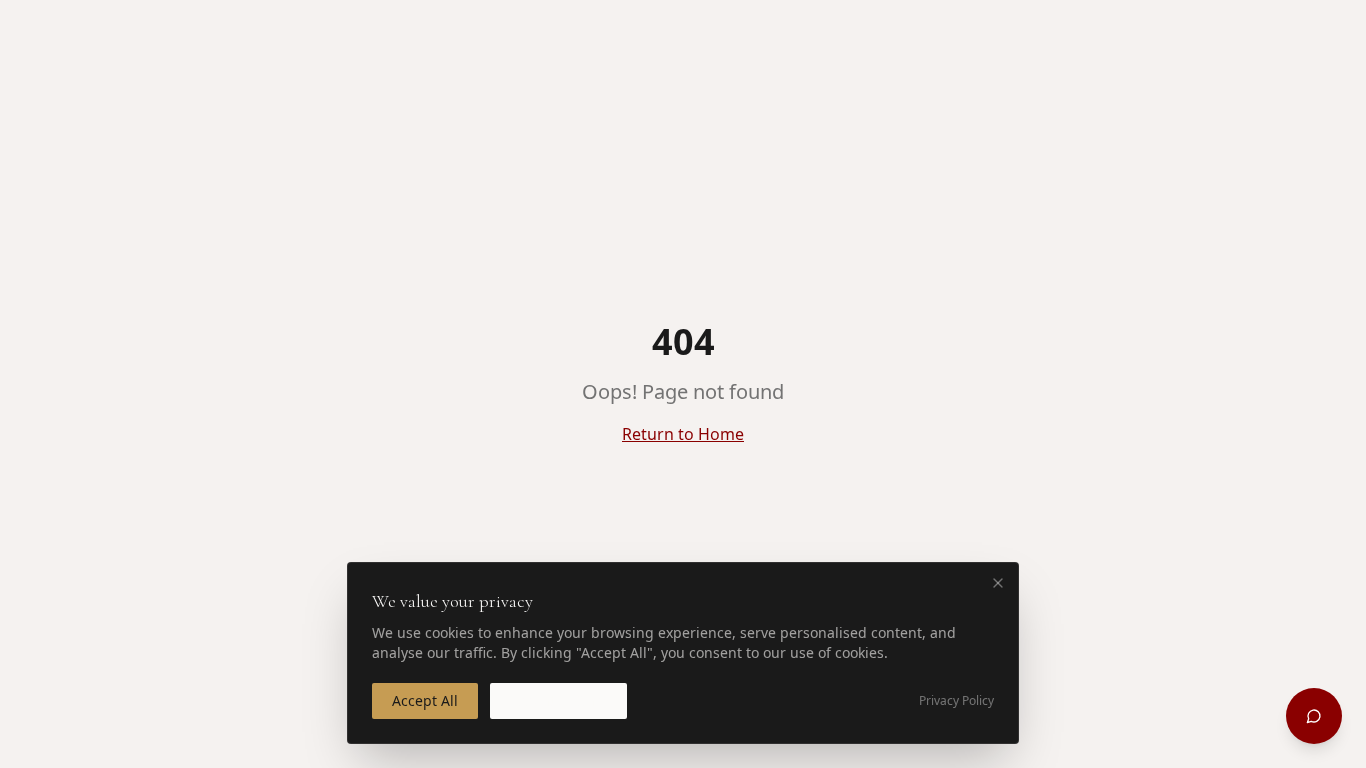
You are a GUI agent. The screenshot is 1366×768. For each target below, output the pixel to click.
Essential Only (558, 700)
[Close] (998, 583)
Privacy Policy (956, 701)
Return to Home (683, 434)
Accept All (425, 700)
